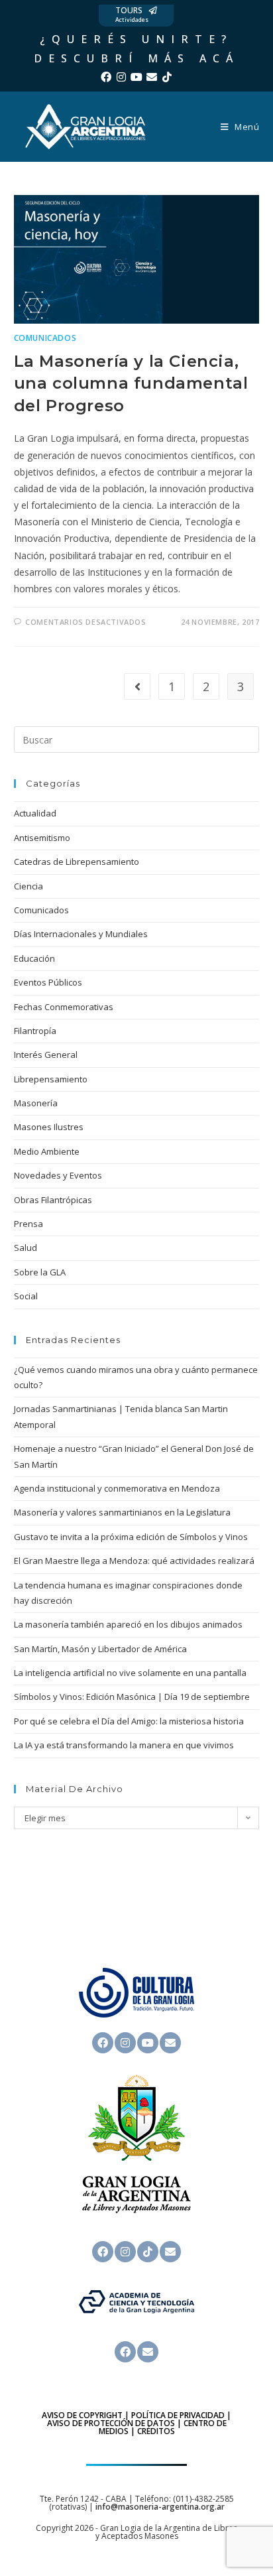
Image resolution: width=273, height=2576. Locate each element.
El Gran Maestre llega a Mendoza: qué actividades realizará (134, 1561)
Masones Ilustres (49, 1127)
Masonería (36, 1103)
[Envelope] (152, 77)
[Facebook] (106, 77)
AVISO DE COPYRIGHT (82, 2415)
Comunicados (45, 338)
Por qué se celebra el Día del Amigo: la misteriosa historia (129, 1721)
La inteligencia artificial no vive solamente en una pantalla (130, 1673)
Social (26, 1296)
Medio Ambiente (47, 1151)
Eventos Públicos (48, 982)
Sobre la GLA (40, 1272)
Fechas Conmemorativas (64, 1007)
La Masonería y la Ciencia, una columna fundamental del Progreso (131, 383)
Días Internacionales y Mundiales (81, 934)
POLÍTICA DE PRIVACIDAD (178, 2415)
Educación (34, 958)
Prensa (28, 1224)
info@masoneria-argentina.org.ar (160, 2507)
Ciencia (28, 886)
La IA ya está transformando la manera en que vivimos (124, 1745)
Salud (26, 1248)
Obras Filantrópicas (53, 1200)
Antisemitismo (42, 838)
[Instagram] (121, 77)
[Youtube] (136, 77)
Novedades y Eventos (58, 1175)
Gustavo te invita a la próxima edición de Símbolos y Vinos (131, 1537)
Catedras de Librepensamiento (77, 862)
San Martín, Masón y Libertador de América (100, 1649)
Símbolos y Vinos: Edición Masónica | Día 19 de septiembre (132, 1697)
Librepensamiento (51, 1079)
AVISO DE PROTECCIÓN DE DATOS (111, 2423)
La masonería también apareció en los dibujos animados (128, 1624)
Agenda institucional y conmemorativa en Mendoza (117, 1488)
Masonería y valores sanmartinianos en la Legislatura (122, 1512)
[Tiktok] (167, 77)
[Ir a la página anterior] (137, 686)
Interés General (46, 1055)
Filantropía (35, 1031)
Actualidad (35, 813)
